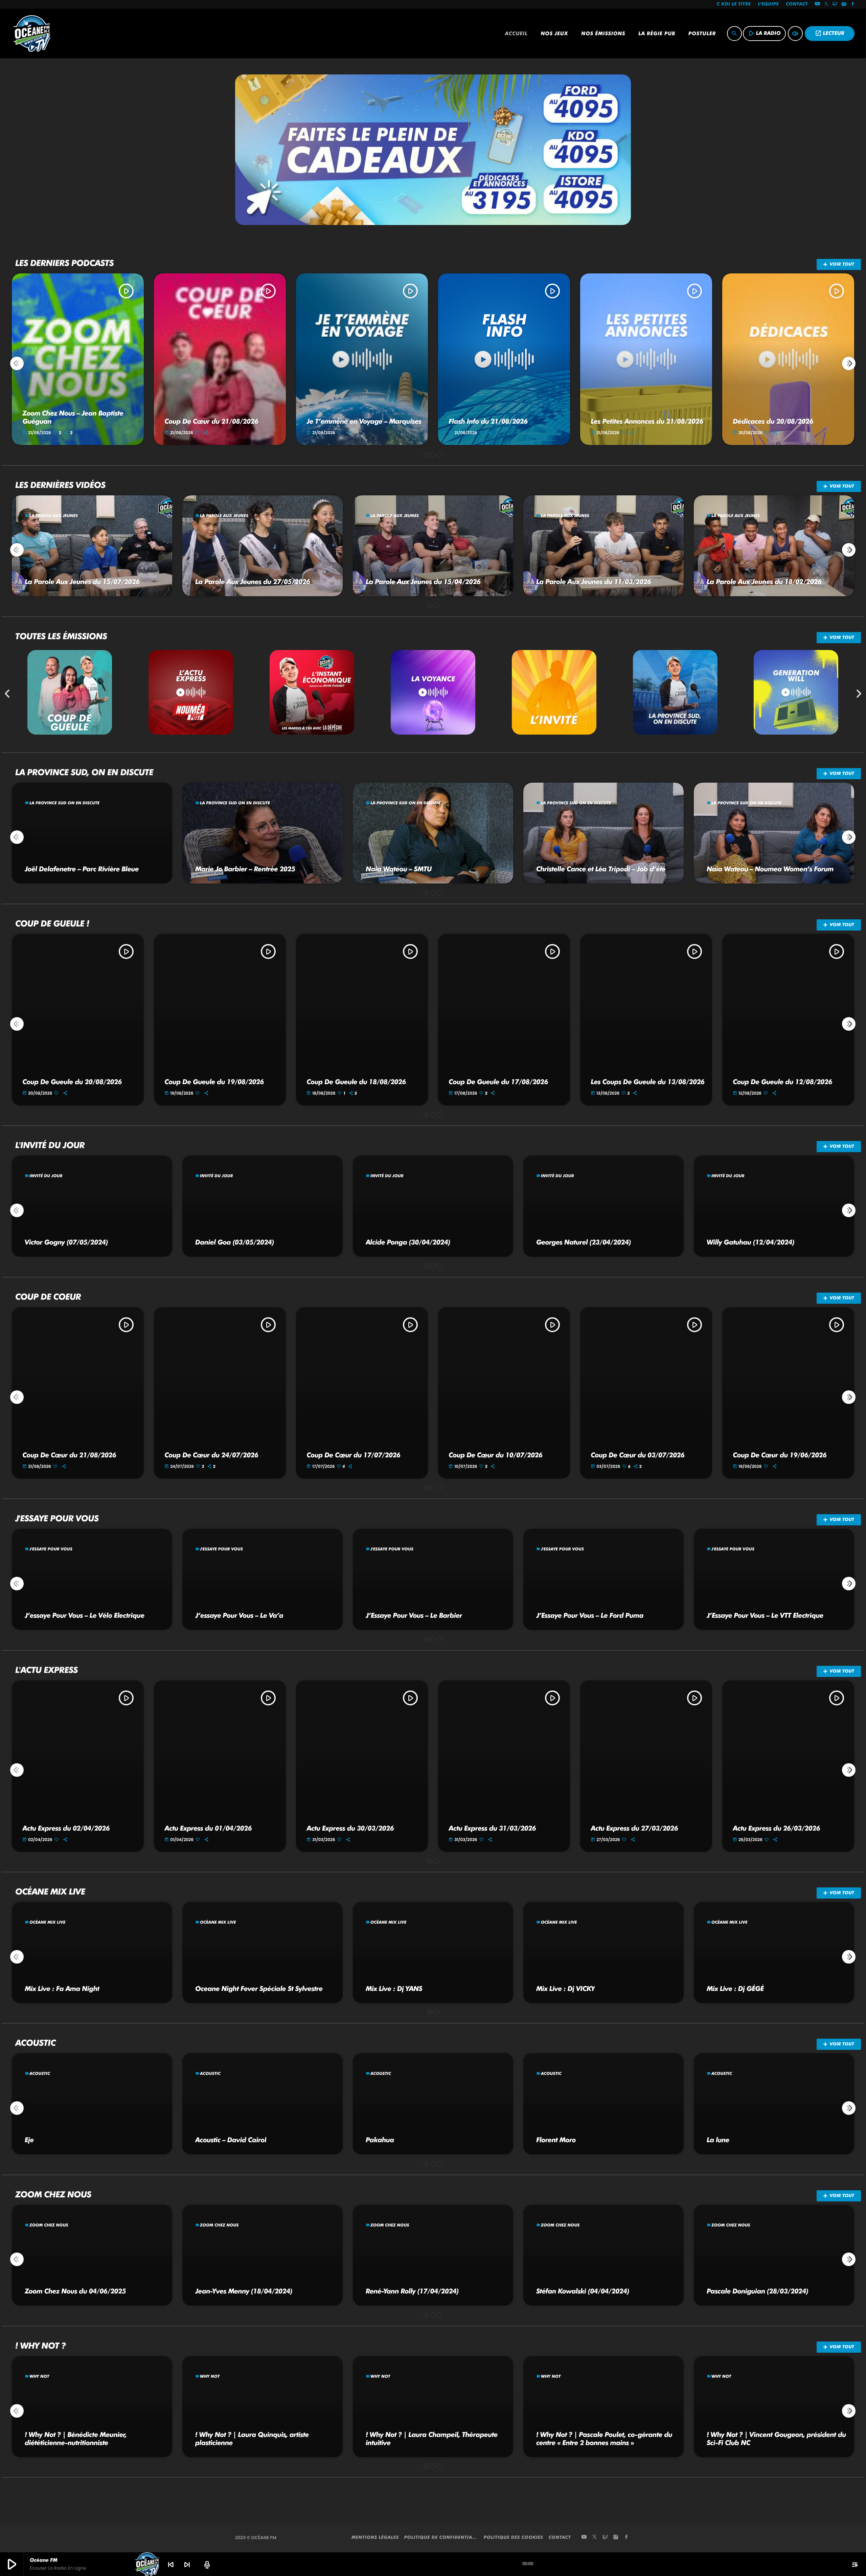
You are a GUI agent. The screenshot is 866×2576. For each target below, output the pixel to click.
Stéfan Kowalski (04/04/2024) (583, 2291)
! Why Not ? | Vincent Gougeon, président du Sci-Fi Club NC (776, 2439)
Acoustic (40, 2073)
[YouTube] (817, 4)
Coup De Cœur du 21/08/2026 (211, 421)
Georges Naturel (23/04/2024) (584, 1242)
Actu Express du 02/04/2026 (66, 1828)
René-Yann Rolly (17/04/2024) (412, 2291)
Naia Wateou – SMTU (399, 869)
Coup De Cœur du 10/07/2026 (495, 1455)
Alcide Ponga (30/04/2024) (408, 1242)
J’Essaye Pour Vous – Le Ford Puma (590, 1615)
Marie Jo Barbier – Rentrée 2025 (245, 869)
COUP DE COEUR (48, 1297)
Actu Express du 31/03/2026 (492, 1828)
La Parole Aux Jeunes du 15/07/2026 (82, 582)
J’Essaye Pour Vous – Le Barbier (414, 1615)
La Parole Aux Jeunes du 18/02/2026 (764, 582)
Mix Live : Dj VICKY (565, 1989)
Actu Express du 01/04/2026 (208, 1828)
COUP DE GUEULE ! (52, 924)
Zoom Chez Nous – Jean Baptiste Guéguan (73, 417)
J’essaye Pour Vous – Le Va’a (239, 1615)
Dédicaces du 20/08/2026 (773, 421)
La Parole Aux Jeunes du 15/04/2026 (423, 582)
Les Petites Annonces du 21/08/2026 (647, 421)
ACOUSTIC (35, 2043)
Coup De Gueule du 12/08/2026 (782, 1082)
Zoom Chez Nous (49, 2225)
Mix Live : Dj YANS (394, 1989)
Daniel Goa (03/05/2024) (235, 1242)
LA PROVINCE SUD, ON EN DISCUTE (84, 772)
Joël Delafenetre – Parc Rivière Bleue (82, 869)
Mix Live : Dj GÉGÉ (735, 1989)
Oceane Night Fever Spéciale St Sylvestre (259, 1989)
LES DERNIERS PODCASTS (64, 263)
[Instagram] (844, 4)
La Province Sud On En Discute (64, 803)
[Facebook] (853, 4)
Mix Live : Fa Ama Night (62, 1989)
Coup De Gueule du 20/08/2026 (72, 1082)
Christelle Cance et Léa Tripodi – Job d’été (601, 869)
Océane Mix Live (47, 1922)
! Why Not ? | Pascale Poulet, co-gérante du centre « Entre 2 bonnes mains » (604, 2439)
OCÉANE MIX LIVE (50, 1892)
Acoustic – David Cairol (231, 2140)
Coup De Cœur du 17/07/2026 (353, 1455)
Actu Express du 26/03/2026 (776, 1828)
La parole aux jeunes (54, 516)
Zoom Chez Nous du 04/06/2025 (75, 2291)
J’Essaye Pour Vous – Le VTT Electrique (765, 1615)
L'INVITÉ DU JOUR (50, 1145)
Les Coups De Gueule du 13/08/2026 (647, 1082)
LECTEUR (830, 33)
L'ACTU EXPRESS (47, 1670)
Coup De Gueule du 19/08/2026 (214, 1082)
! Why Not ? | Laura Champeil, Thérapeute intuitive (432, 2439)
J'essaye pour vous (51, 1549)
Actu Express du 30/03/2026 (350, 1828)
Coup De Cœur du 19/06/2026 (780, 1455)
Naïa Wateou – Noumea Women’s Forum (770, 869)
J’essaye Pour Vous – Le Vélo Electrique (85, 1615)
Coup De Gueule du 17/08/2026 (498, 1082)
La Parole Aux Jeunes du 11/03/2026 (594, 582)
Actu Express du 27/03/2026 (634, 1828)
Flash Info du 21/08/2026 (488, 421)
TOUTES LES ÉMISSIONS (61, 636)
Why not (39, 2376)
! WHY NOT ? (40, 2346)
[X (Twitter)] (826, 4)
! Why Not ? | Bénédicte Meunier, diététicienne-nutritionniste (76, 2439)
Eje (29, 2140)
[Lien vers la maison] (32, 33)
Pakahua (380, 2140)
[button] (426, 454)
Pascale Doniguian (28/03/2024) (757, 2291)
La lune (718, 2140)
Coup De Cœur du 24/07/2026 (211, 1455)
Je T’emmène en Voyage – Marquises (364, 421)
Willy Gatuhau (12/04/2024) (750, 1242)
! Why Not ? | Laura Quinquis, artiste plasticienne (252, 2439)
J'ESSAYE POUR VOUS (57, 1519)
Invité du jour (46, 1176)
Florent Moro (556, 2140)
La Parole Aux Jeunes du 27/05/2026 (253, 582)
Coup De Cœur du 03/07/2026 (637, 1455)
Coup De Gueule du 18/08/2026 (356, 1082)
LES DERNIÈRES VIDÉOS (60, 485)
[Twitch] (835, 4)
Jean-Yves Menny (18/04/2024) (244, 2291)
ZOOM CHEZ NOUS (53, 2195)
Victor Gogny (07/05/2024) (66, 1242)
